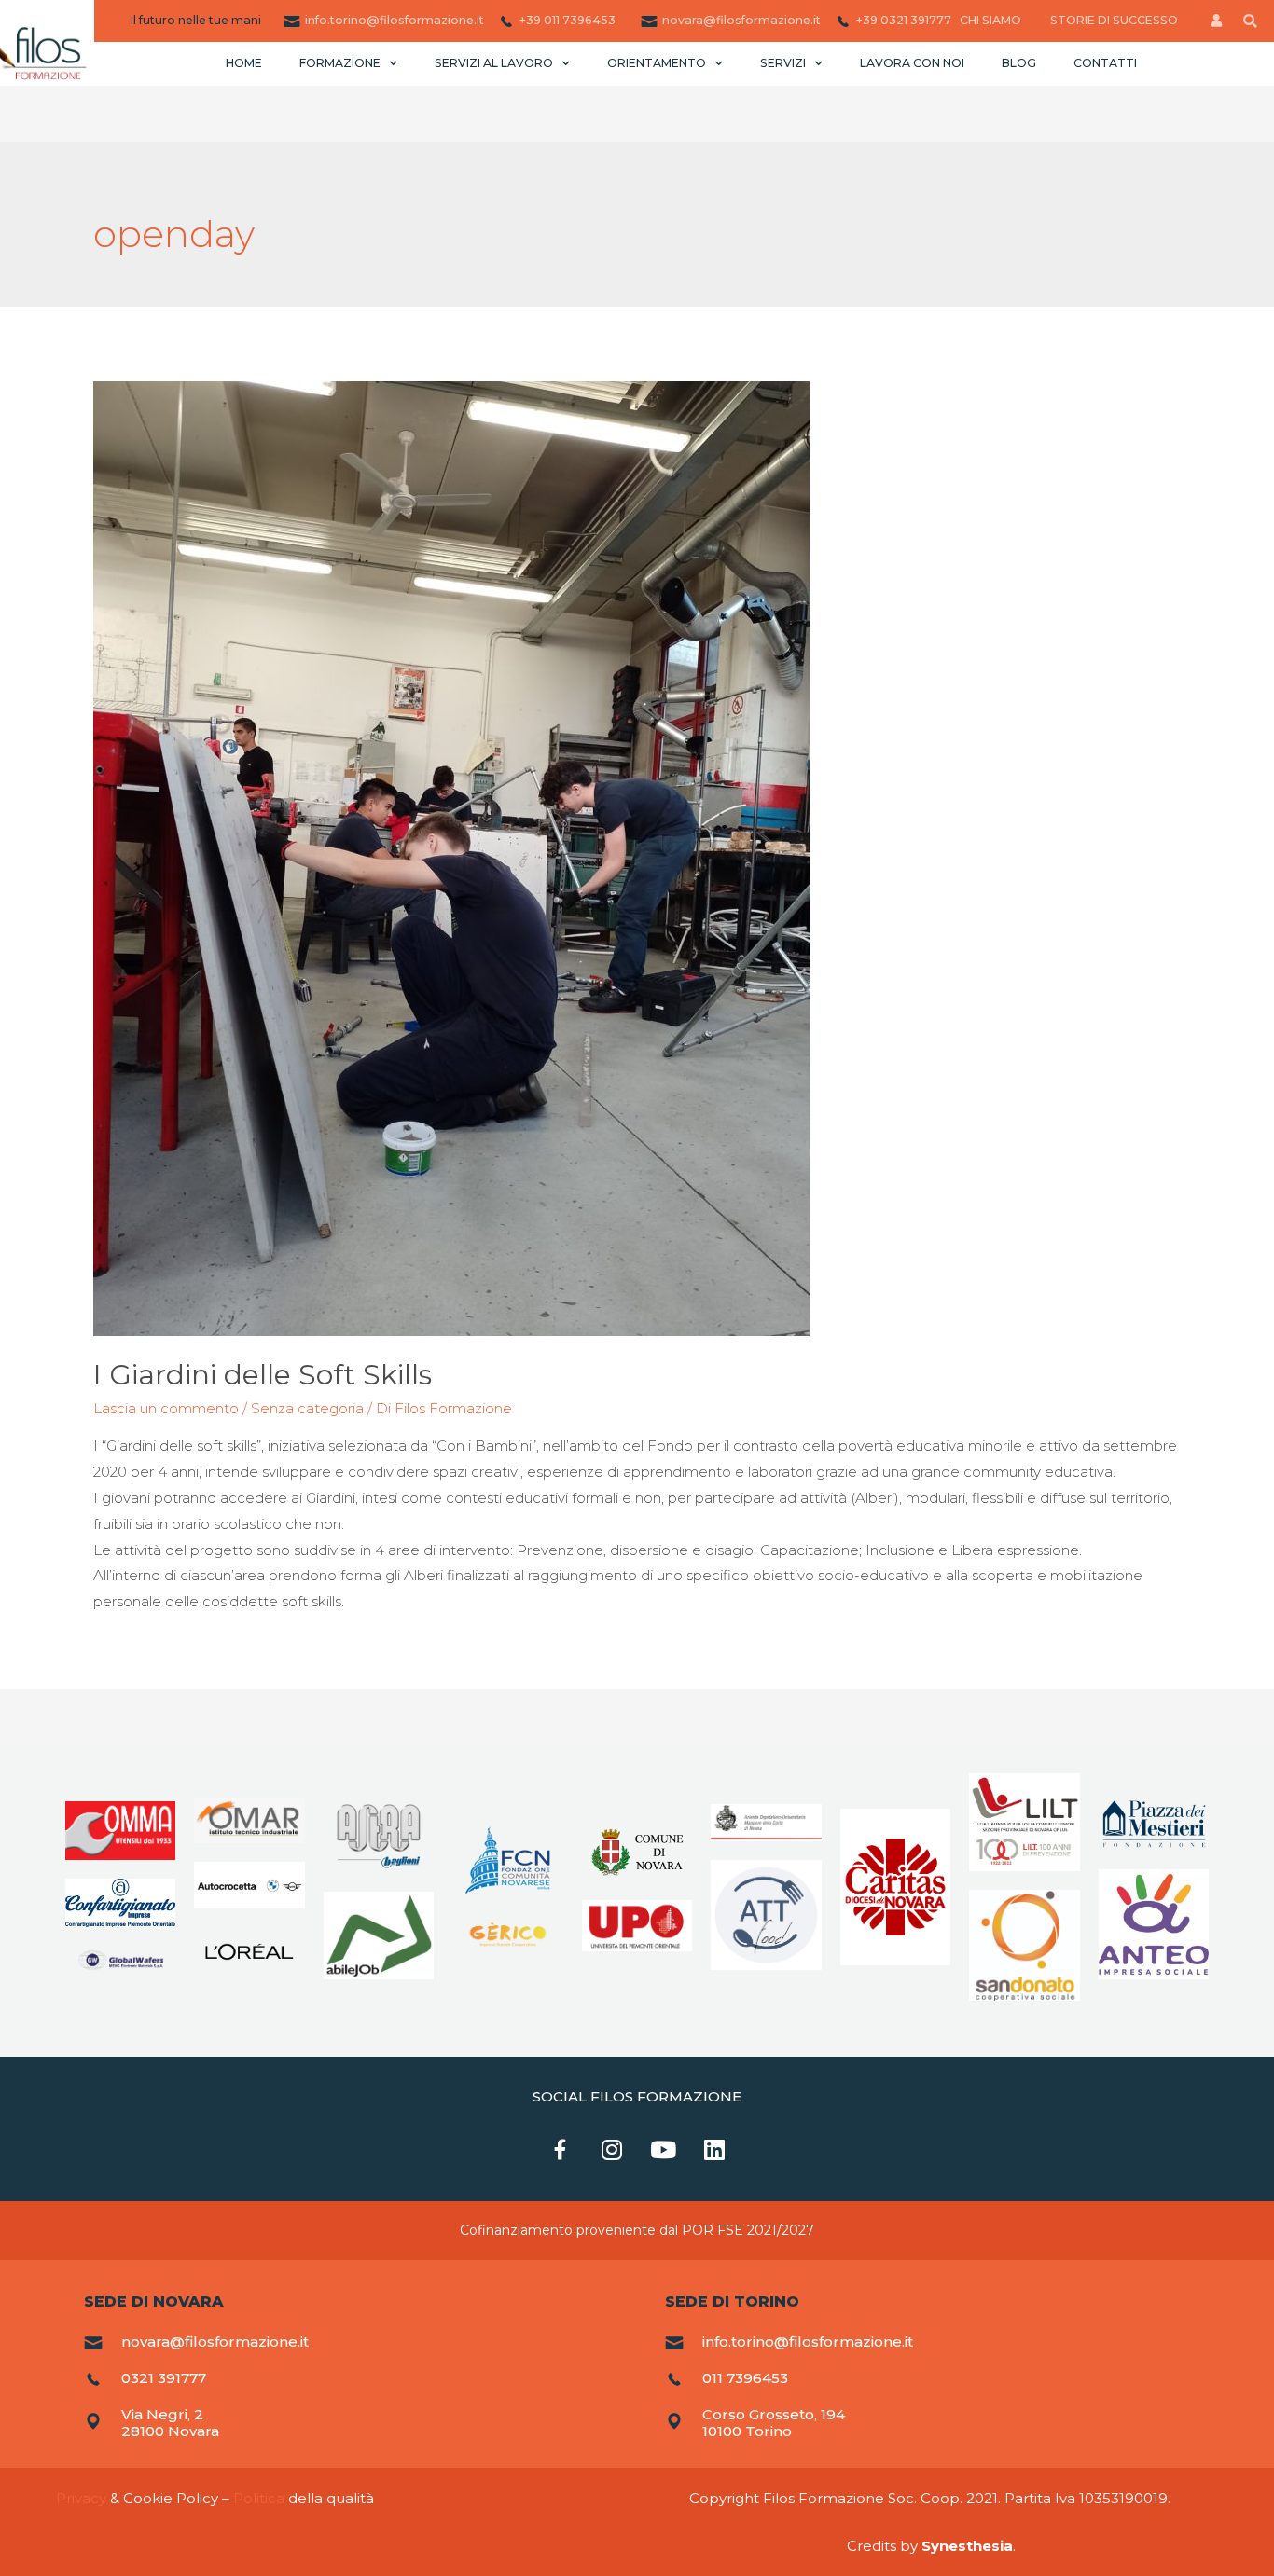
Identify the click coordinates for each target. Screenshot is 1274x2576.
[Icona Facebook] (561, 2150)
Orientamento (657, 63)
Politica (259, 2498)
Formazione (340, 63)
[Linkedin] (714, 2150)
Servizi (783, 63)
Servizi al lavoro (494, 63)
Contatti (1105, 63)
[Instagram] (612, 2150)
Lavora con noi (912, 63)
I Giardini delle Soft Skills (263, 1375)
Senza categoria (307, 1408)
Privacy (81, 2498)
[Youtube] (663, 2150)
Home (244, 63)
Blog (1019, 63)
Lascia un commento (166, 1408)
